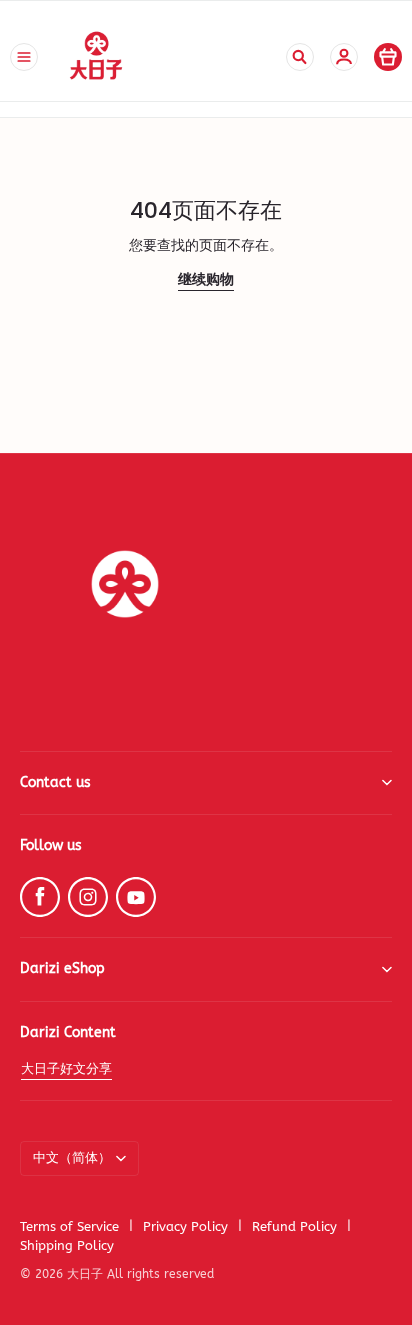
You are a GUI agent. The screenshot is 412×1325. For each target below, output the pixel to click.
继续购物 (206, 279)
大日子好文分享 (66, 1068)
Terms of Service (69, 1226)
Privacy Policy (185, 1226)
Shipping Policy (67, 1245)
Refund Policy (294, 1226)
